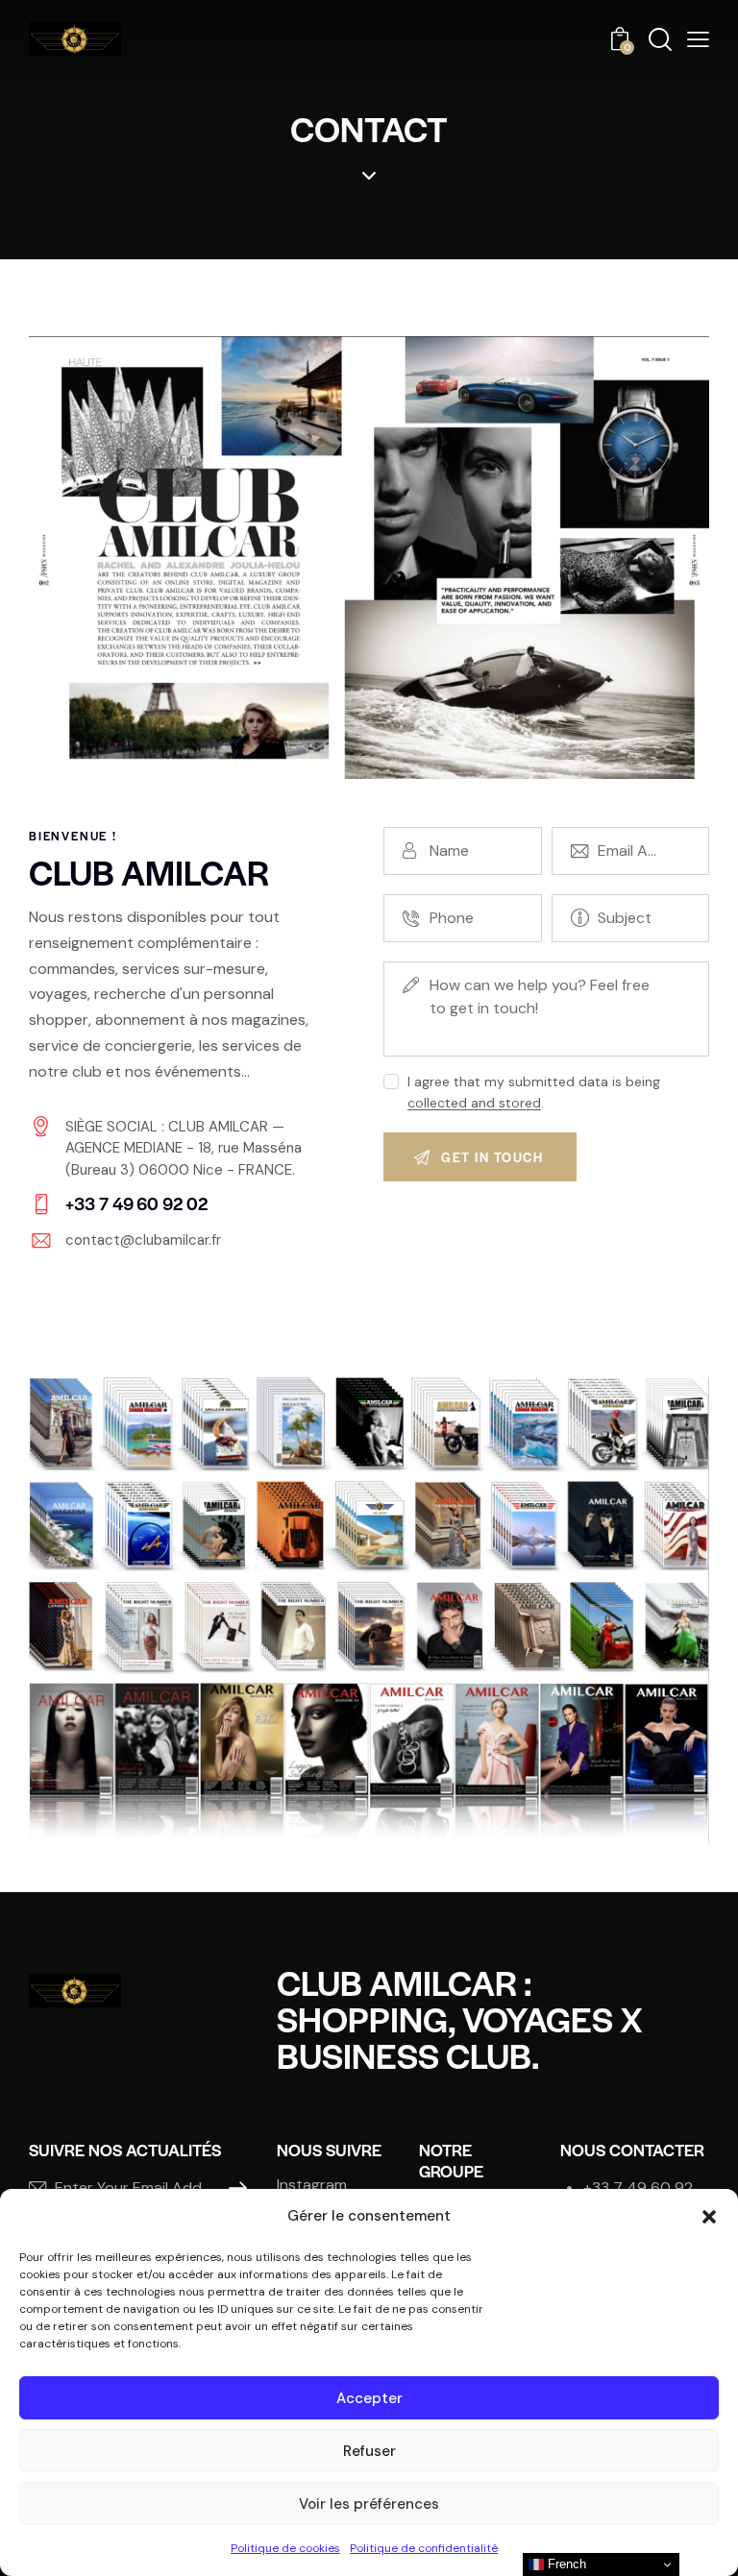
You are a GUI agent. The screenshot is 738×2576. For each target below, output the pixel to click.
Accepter (369, 2398)
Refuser (369, 2451)
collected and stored (474, 1103)
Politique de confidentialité (424, 2548)
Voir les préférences (369, 2504)
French (565, 2564)
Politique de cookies (285, 2548)
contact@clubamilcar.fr (143, 1240)
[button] (709, 2217)
